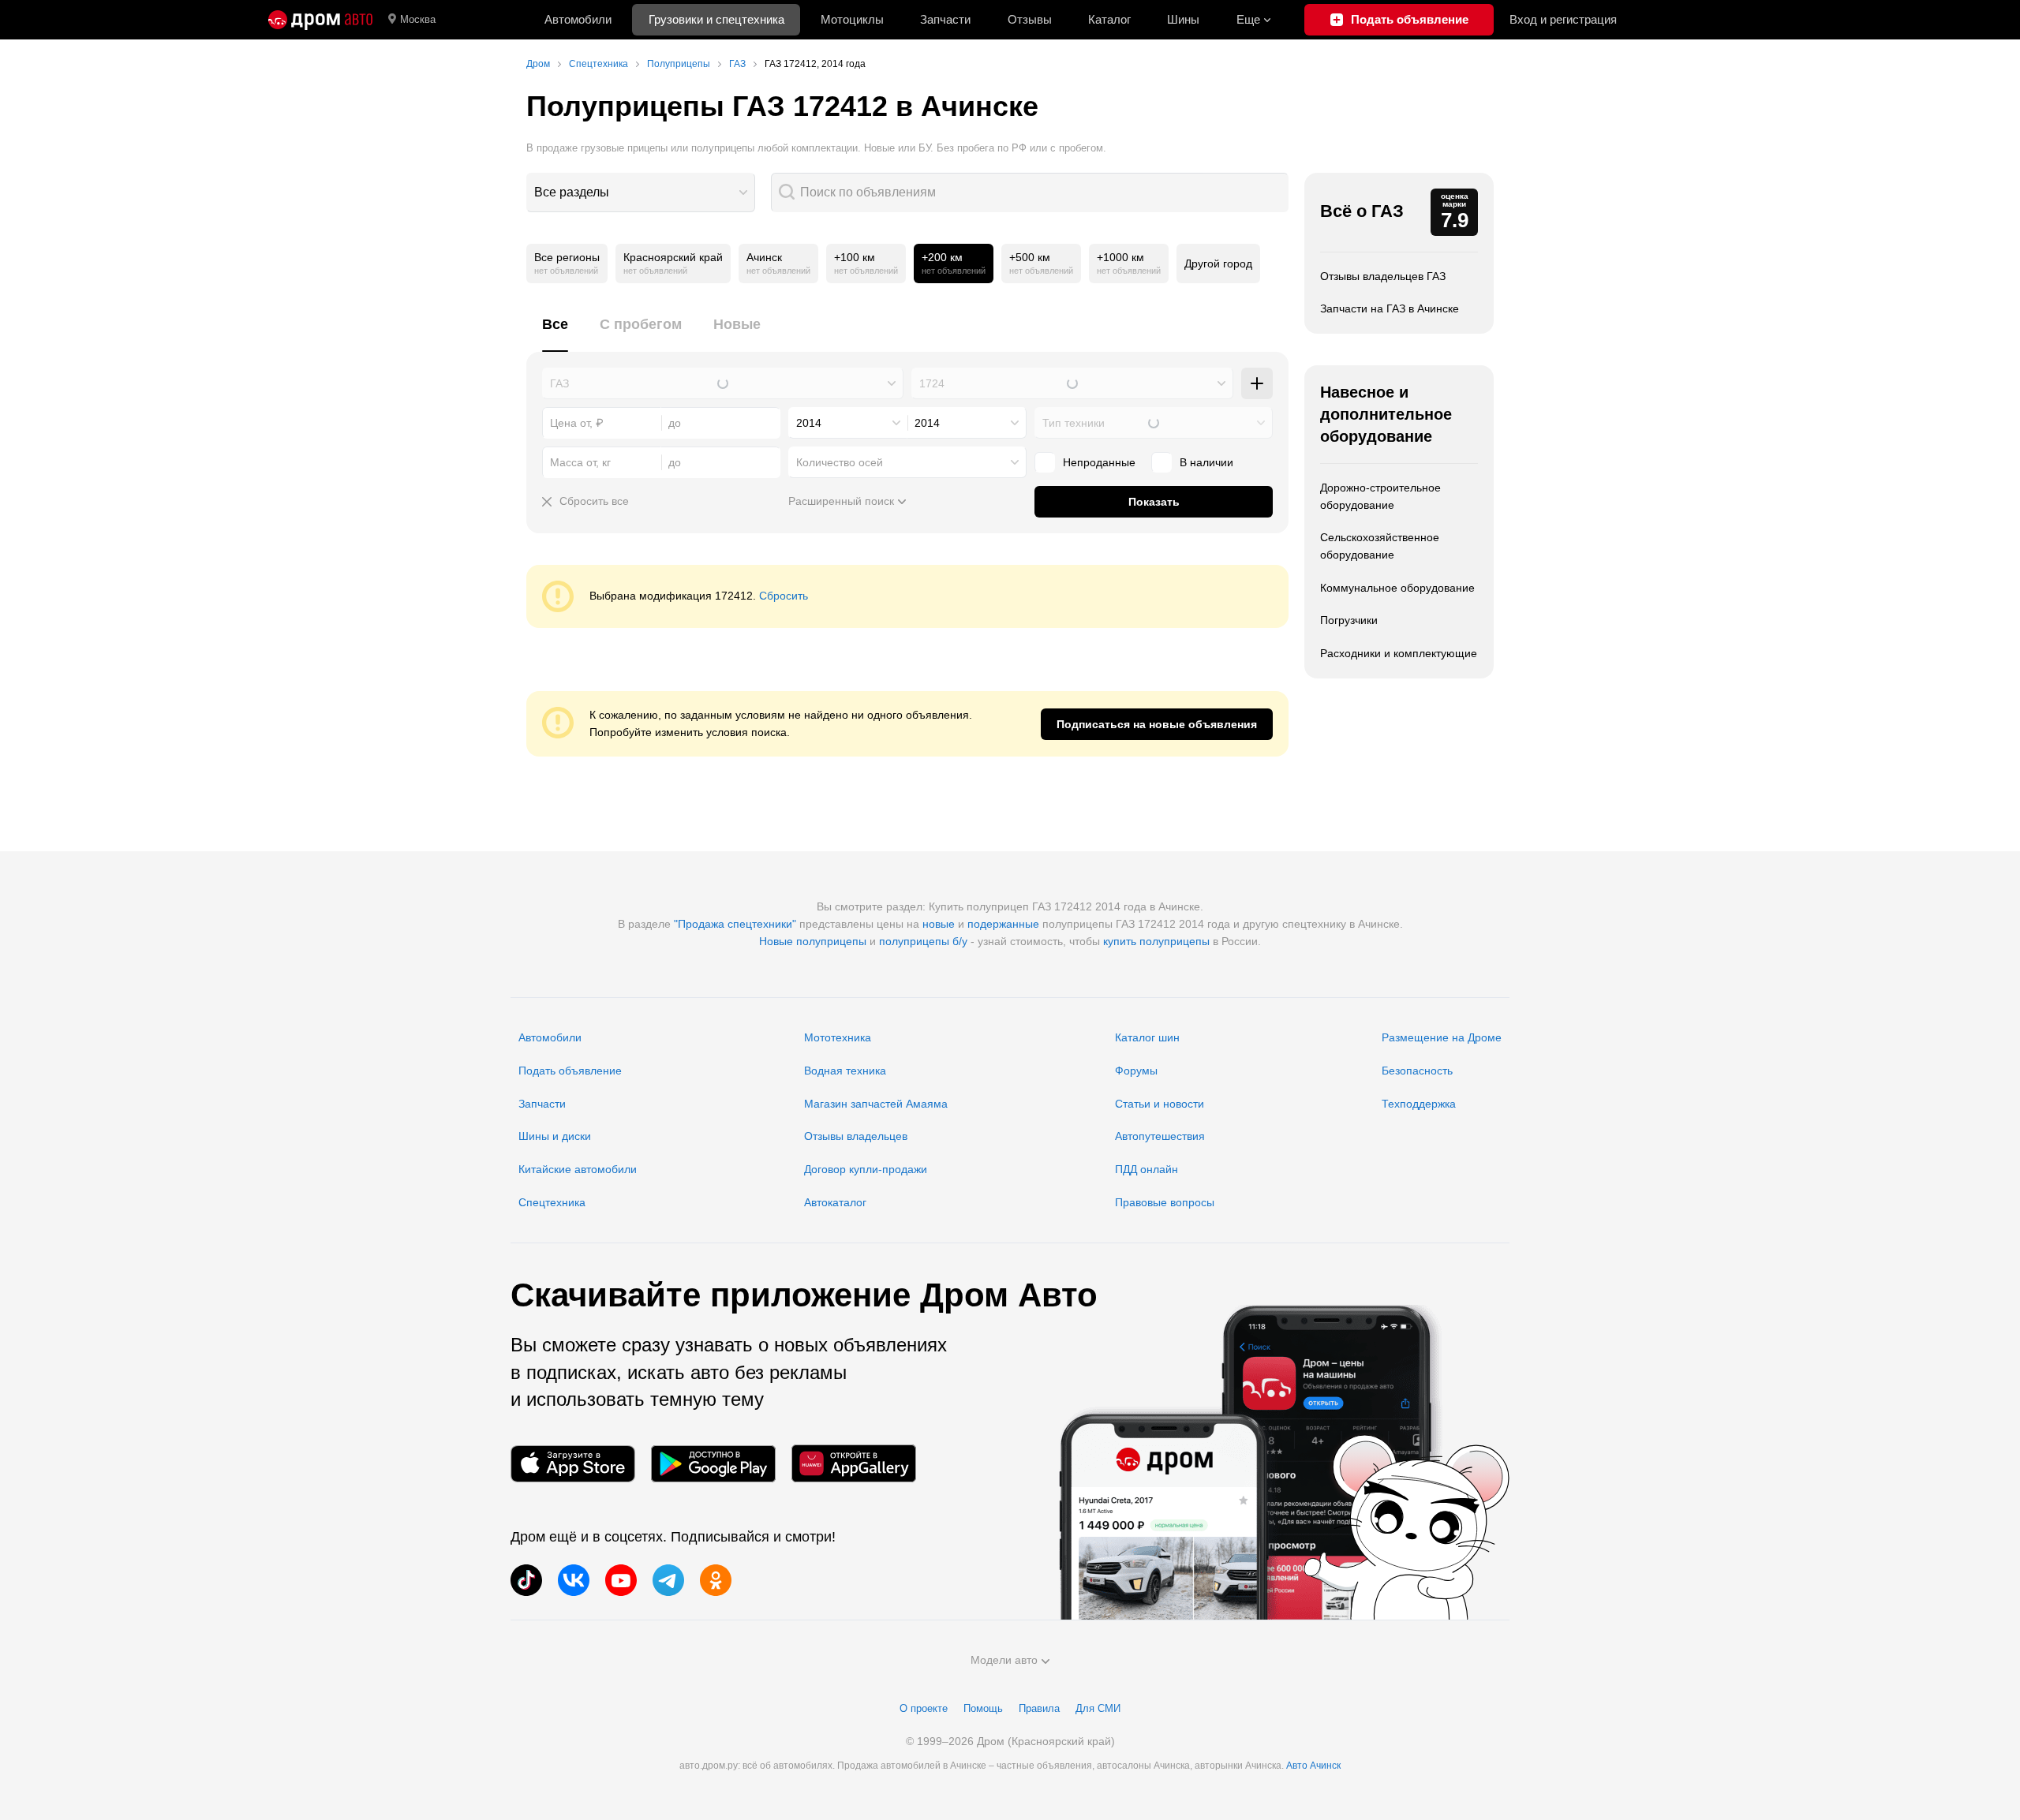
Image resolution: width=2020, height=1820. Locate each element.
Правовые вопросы (1165, 1202)
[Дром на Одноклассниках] (716, 1580)
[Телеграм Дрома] (668, 1580)
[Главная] (320, 20)
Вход (1563, 19)
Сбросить (784, 596)
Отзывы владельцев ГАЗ (1383, 276)
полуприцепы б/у (923, 941)
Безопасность (1417, 1071)
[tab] (555, 333)
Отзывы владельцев (856, 1136)
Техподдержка (1419, 1104)
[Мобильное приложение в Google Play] (713, 1464)
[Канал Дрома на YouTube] (621, 1580)
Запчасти (945, 19)
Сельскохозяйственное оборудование (1380, 546)
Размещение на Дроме (1442, 1037)
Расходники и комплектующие (1399, 653)
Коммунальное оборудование (1397, 588)
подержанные (1003, 924)
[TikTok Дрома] (526, 1580)
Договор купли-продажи (866, 1169)
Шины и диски (555, 1136)
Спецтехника (552, 1202)
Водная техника (845, 1071)
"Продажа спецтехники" (735, 924)
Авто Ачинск (1313, 1766)
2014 (809, 423)
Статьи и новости (1160, 1104)
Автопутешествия (1160, 1136)
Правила (1039, 1708)
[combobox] (641, 192)
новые (939, 924)
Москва (418, 19)
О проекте (924, 1708)
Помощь (983, 1708)
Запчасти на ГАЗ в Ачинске (1390, 308)
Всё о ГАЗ (1362, 211)
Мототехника (838, 1037)
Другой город (1218, 263)
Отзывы (1030, 19)
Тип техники (1074, 423)
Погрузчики (1349, 620)
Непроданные (1099, 462)
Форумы (1136, 1071)
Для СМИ (1098, 1708)
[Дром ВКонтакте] (574, 1580)
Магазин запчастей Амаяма (876, 1104)
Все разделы (572, 192)
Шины (1183, 19)
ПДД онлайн (1147, 1169)
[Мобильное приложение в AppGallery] (854, 1464)
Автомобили (578, 19)
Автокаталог (835, 1202)
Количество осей (840, 462)
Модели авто (1004, 1660)
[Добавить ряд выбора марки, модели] (1257, 383)
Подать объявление (570, 1071)
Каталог (1109, 19)
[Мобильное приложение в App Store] (573, 1464)
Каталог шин (1147, 1037)
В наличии (1206, 462)
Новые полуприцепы (813, 941)
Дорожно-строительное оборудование (1380, 496)
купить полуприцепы (1156, 941)
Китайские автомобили (578, 1169)
